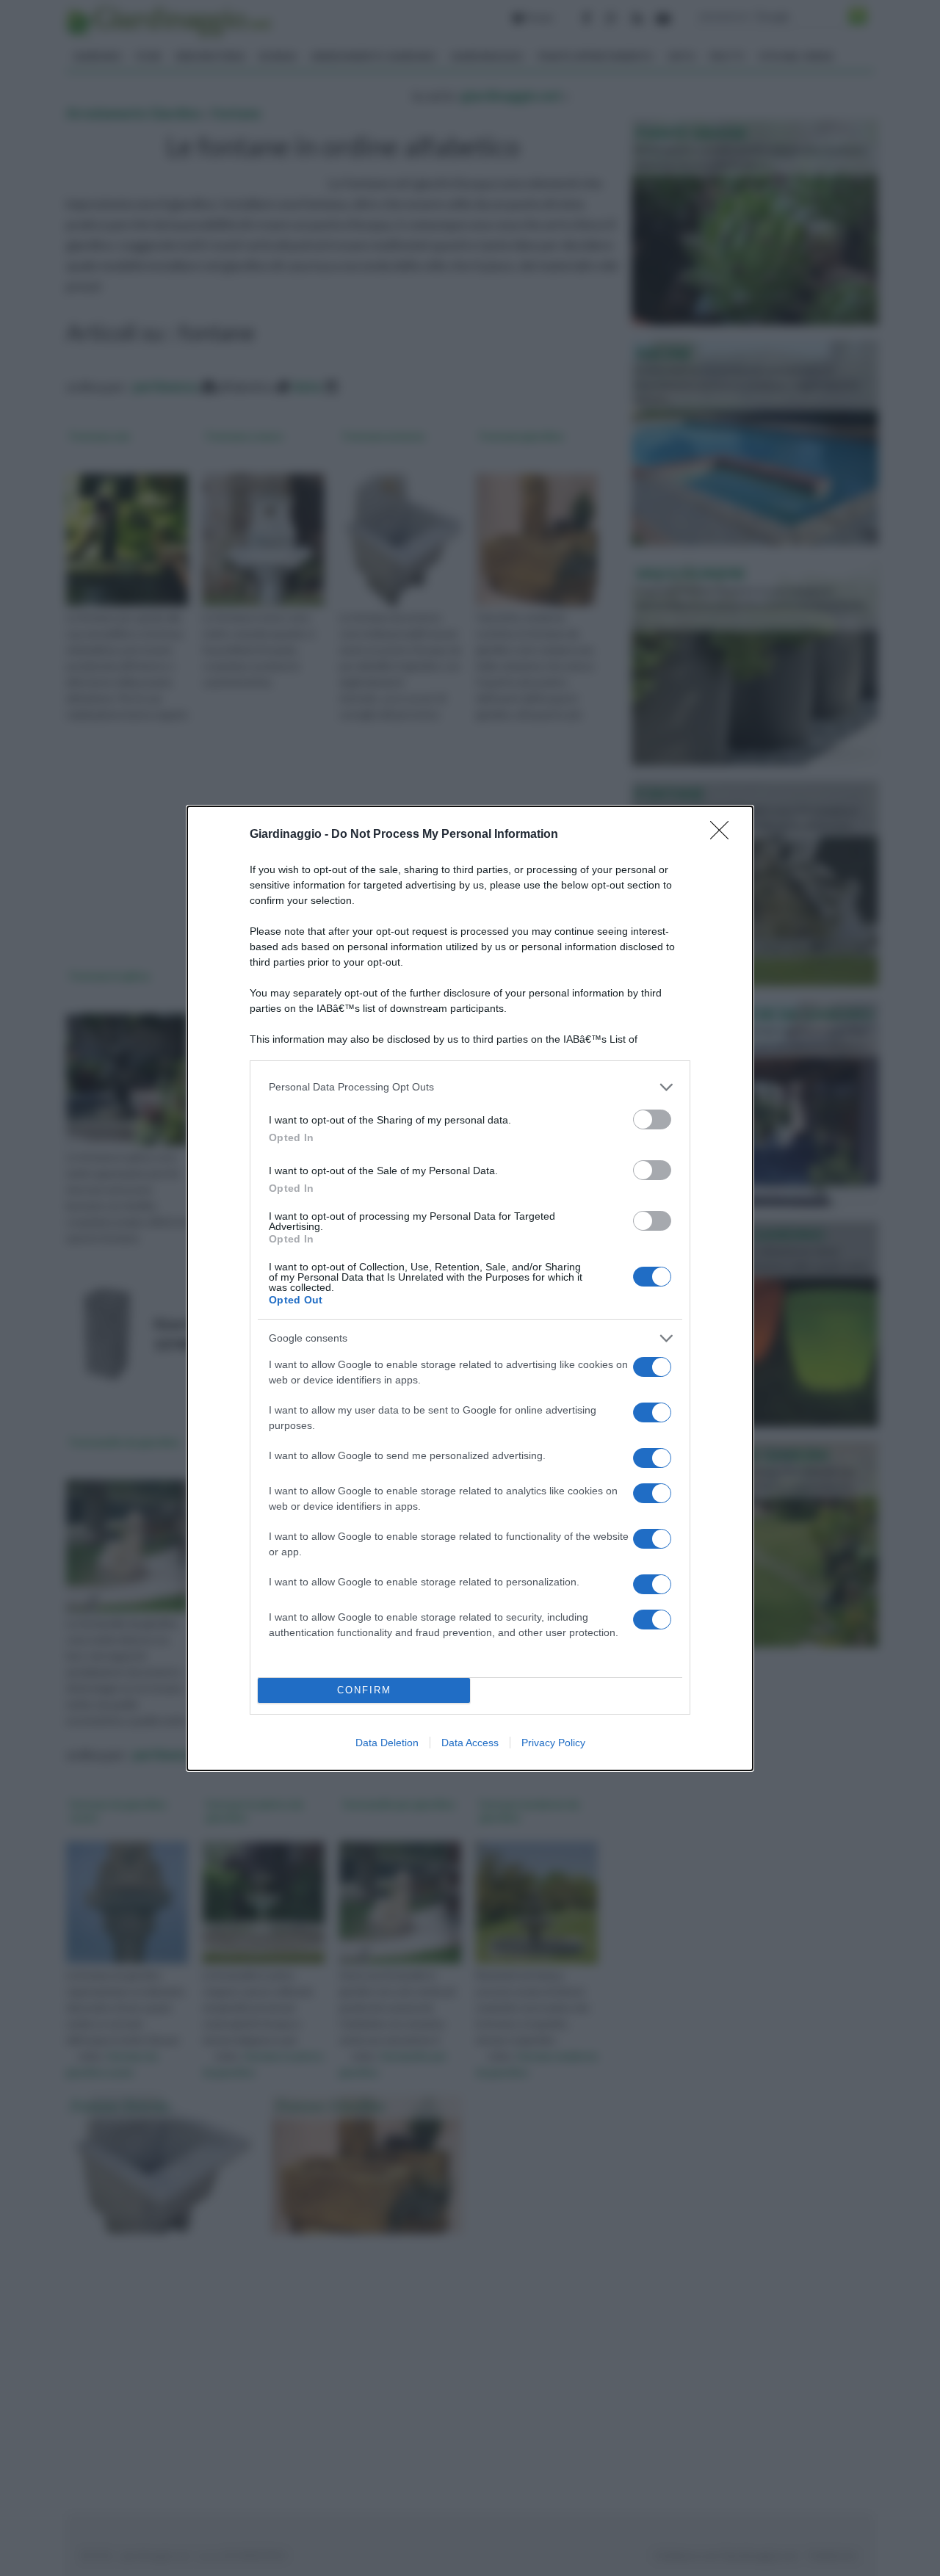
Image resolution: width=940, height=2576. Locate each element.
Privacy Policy (553, 1743)
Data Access (470, 1743)
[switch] (652, 1119)
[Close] (724, 835)
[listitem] (470, 1087)
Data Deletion (387, 1743)
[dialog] (470, 1288)
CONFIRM (364, 1690)
